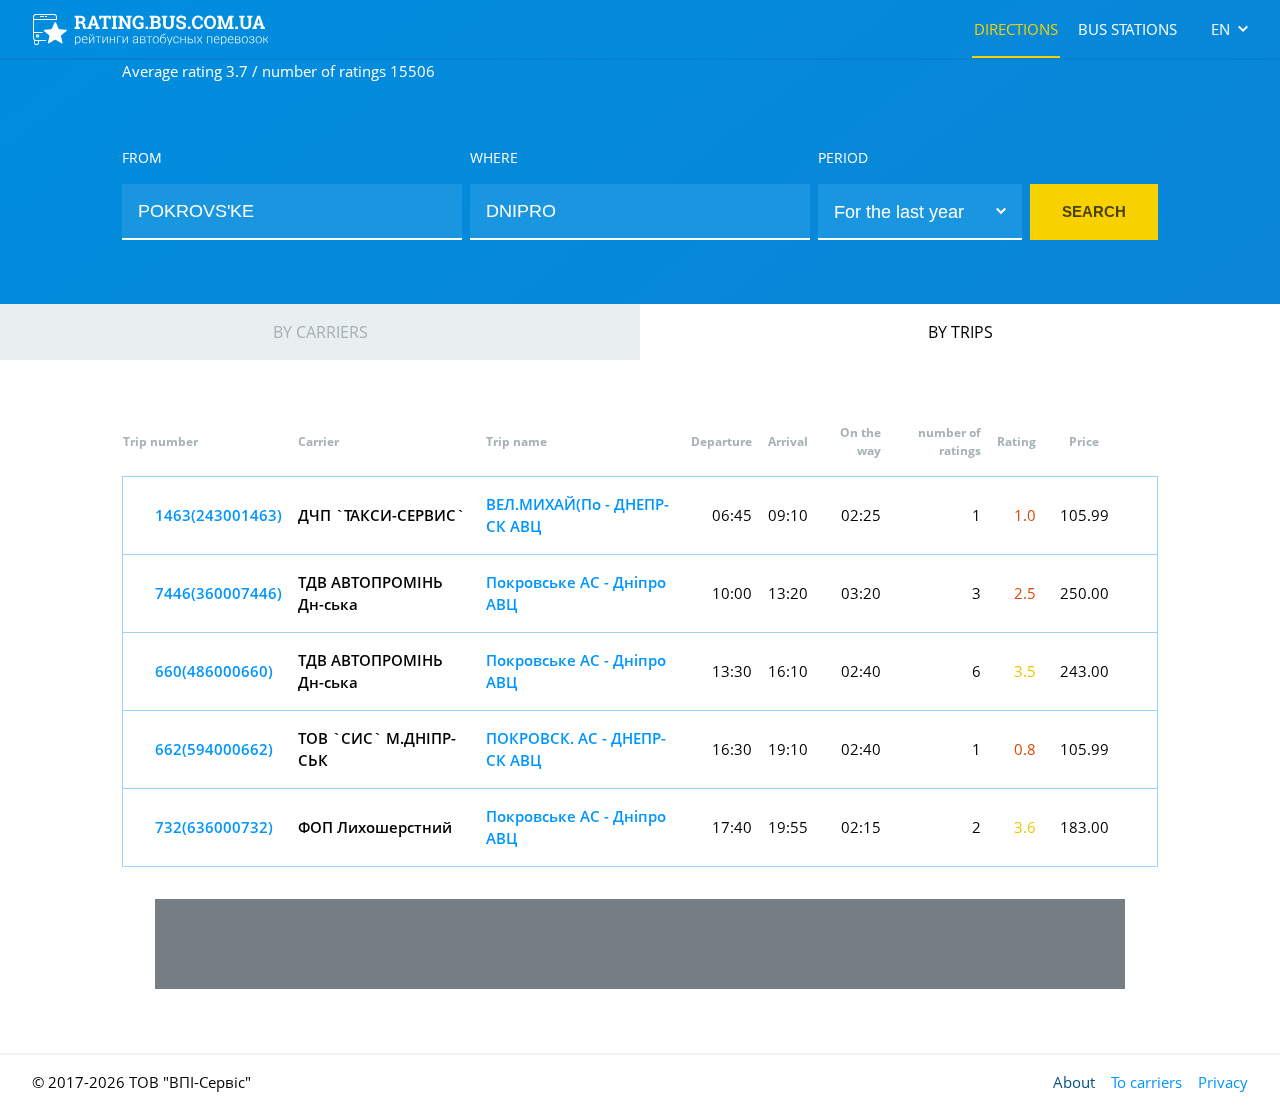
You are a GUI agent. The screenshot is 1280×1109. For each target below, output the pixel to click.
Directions (1016, 29)
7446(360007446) (218, 593)
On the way (860, 441)
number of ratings (949, 441)
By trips (960, 332)
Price (1084, 441)
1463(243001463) (218, 515)
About (1074, 1082)
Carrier (318, 441)
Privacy (1223, 1082)
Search (1094, 211)
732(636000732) (214, 827)
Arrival (788, 441)
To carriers (1146, 1082)
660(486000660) (214, 671)
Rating (1016, 441)
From (142, 157)
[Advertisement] (640, 944)
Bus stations (1127, 29)
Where (494, 157)
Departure (721, 441)
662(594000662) (214, 749)
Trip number (160, 441)
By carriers (320, 332)
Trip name (516, 441)
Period (843, 157)
